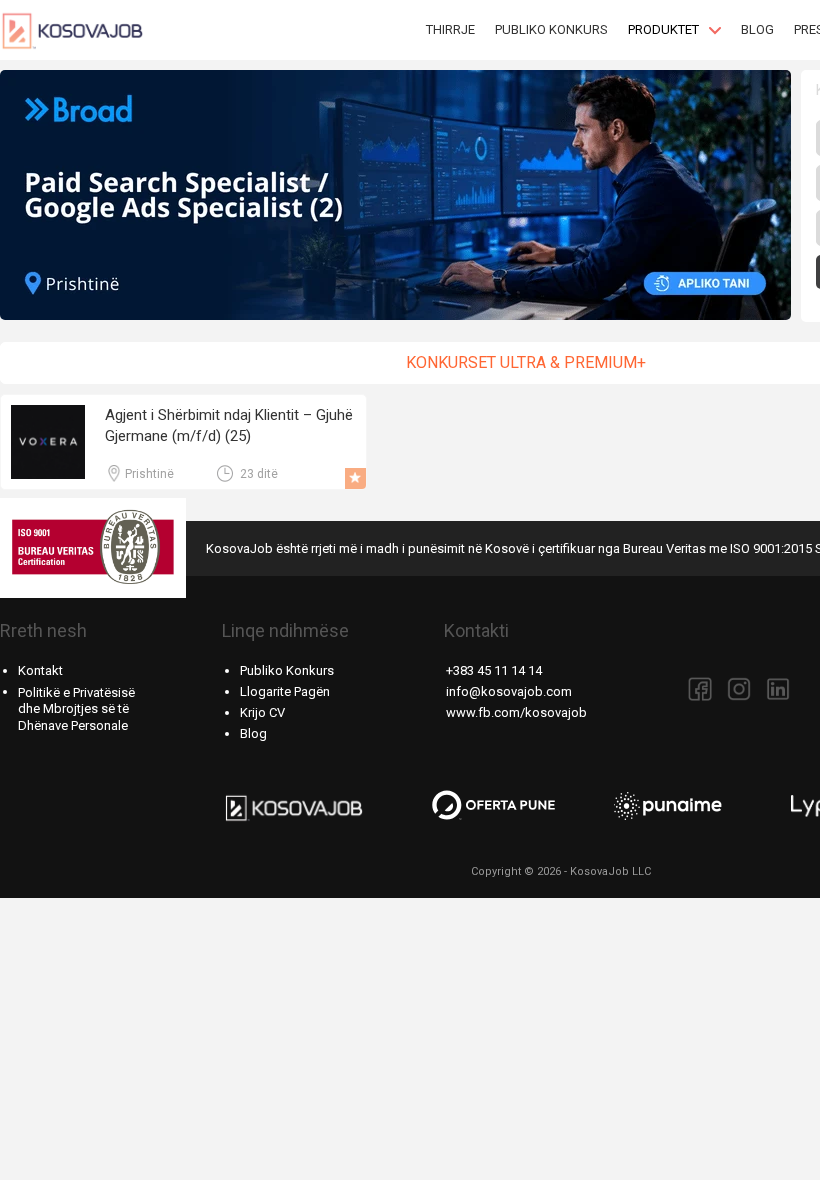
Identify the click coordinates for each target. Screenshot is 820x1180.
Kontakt (40, 670)
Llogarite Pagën (285, 691)
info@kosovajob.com (509, 691)
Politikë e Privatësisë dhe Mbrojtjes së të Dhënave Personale (76, 709)
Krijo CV (262, 712)
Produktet (663, 29)
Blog (253, 733)
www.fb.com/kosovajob (516, 712)
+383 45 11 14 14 (494, 670)
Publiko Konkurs (287, 670)
